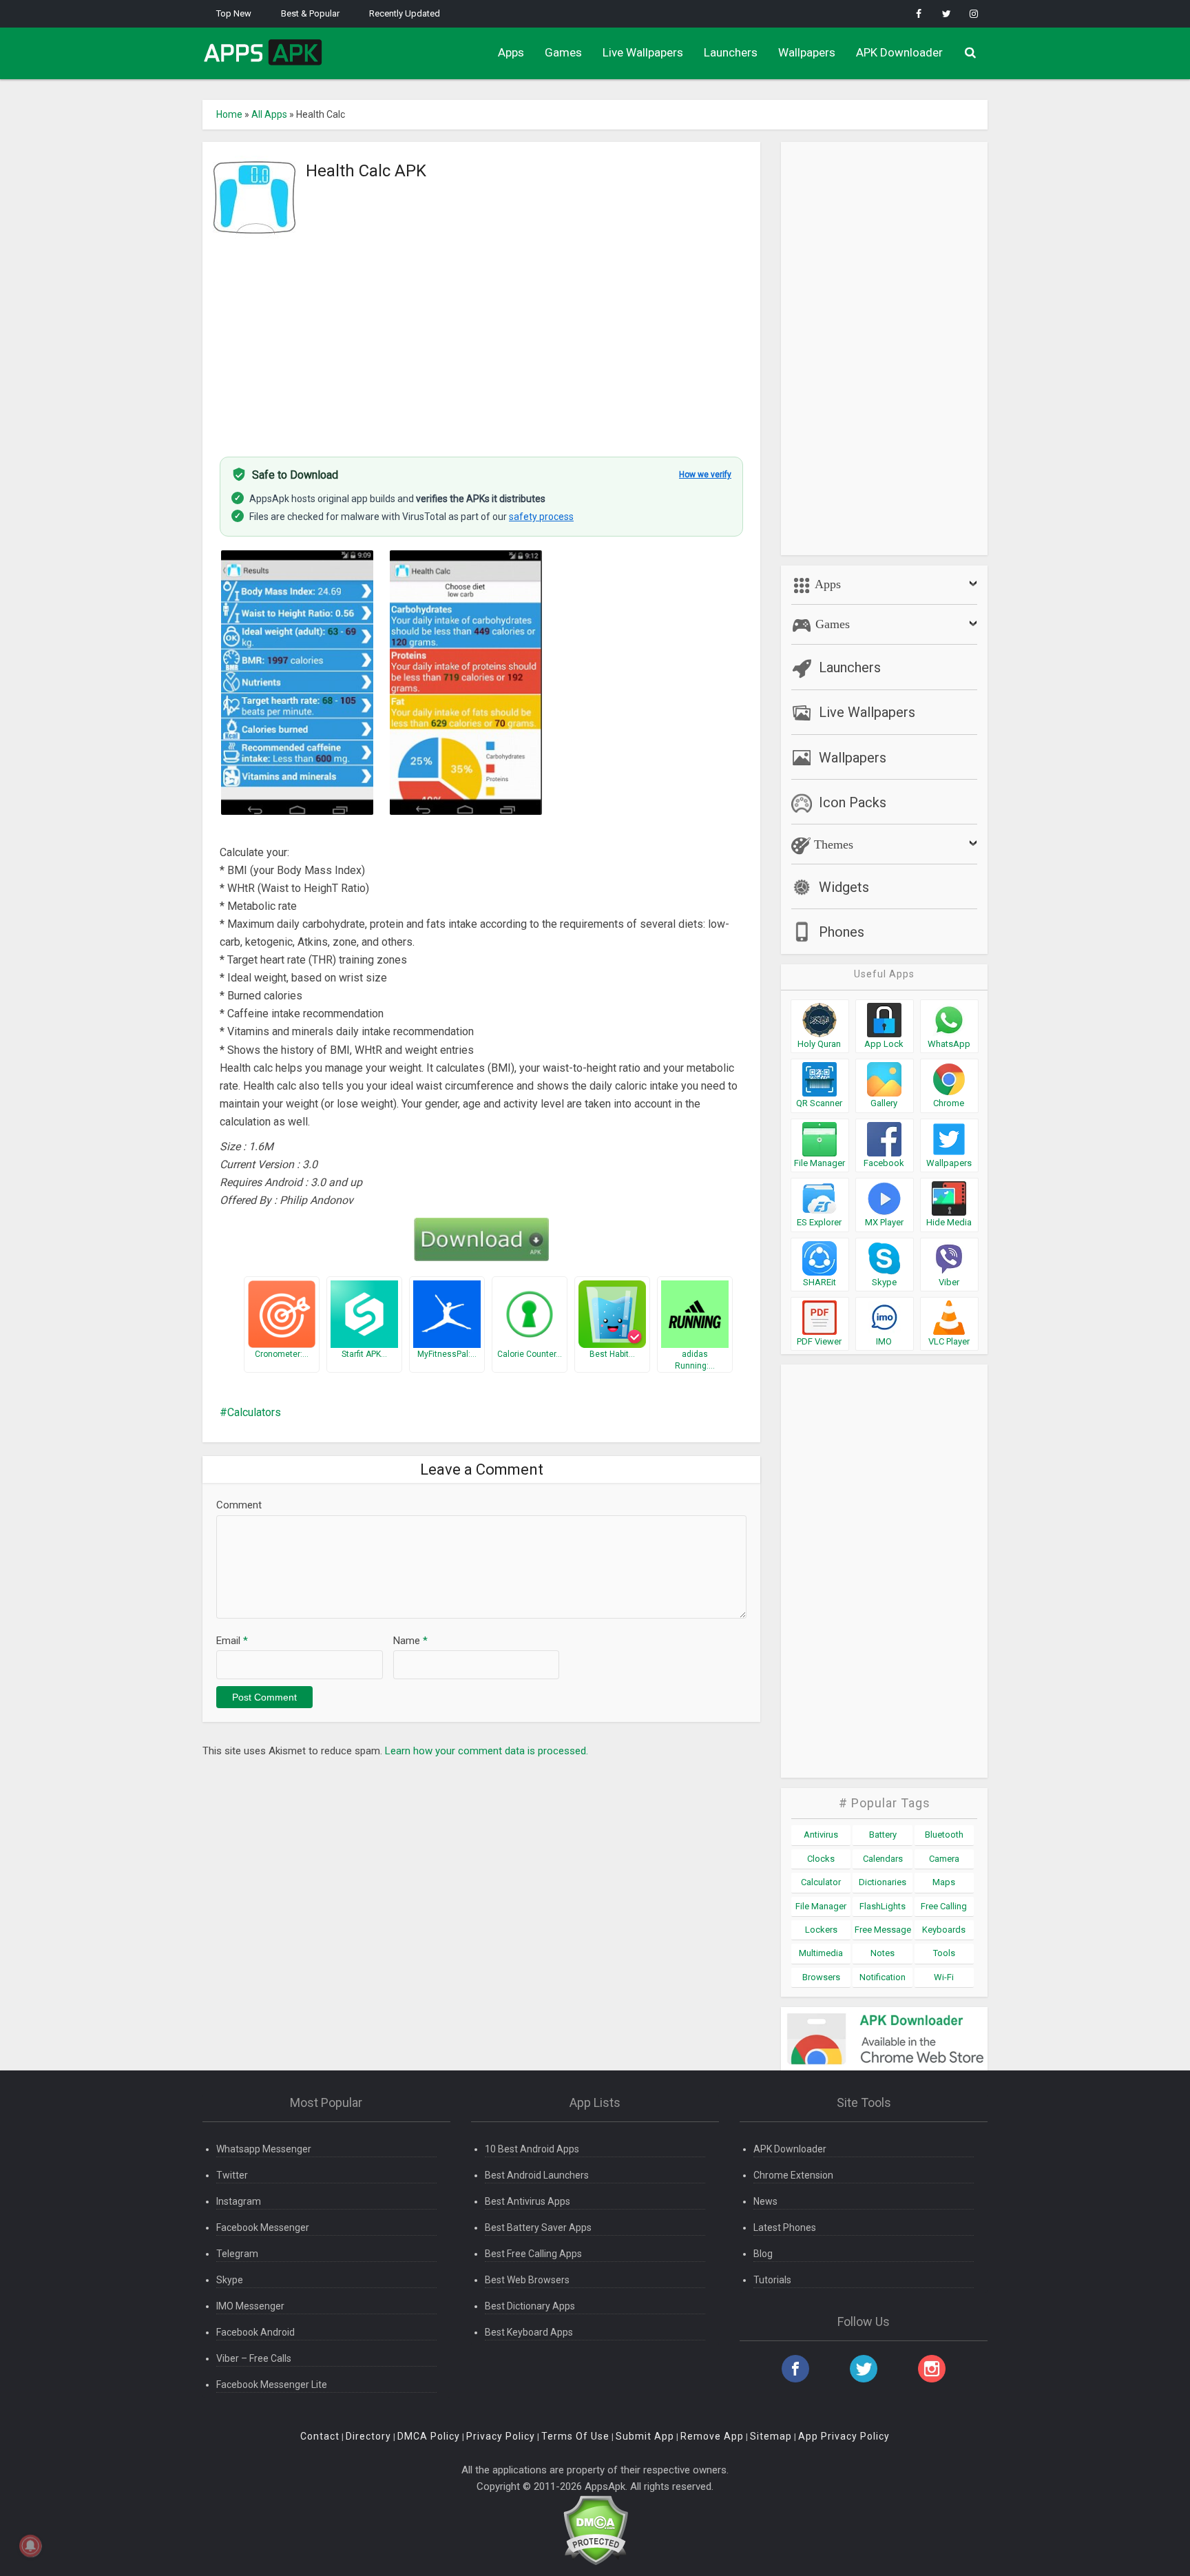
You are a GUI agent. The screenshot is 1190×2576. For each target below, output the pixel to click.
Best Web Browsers (527, 2280)
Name (410, 1641)
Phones (842, 932)
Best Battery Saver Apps (538, 2227)
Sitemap (771, 2436)
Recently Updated (405, 13)
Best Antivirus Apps (528, 2201)
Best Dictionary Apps (530, 2306)
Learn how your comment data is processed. (487, 1751)
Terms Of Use (575, 2436)
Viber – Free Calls (254, 2358)
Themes (832, 844)
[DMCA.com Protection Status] (595, 2530)
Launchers (731, 52)
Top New (234, 13)
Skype (230, 2280)
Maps (944, 1882)
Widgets (844, 887)
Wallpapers (807, 52)
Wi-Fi (944, 1977)
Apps (511, 52)
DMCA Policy (429, 2436)
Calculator (821, 1882)
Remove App (712, 2436)
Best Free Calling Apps (533, 2254)
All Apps (269, 114)
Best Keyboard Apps (529, 2332)
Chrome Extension (793, 2175)
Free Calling (944, 1906)
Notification (883, 1977)
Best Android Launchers (537, 2175)
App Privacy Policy (844, 2436)
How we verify (705, 475)
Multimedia (821, 1953)
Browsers (821, 1977)
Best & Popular (310, 13)
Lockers (821, 1930)
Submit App (645, 2436)
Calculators (254, 1412)
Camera (944, 1859)
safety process (541, 517)
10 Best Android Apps (532, 2149)
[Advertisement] (481, 340)
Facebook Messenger (263, 2227)
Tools (944, 1953)
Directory (368, 2436)
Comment (239, 1505)
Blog (763, 2254)
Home (229, 114)
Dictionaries (883, 1882)
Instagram (239, 2201)
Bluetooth (944, 1835)
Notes (883, 1953)
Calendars (883, 1859)
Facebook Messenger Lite (272, 2385)
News (765, 2201)
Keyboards (944, 1930)
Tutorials (772, 2280)
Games (563, 52)
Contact (320, 2436)
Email (232, 1641)
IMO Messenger (250, 2306)
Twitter (232, 2175)
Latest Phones (785, 2227)
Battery (883, 1835)
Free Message (883, 1930)
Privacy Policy (501, 2436)
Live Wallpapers (643, 52)
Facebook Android (255, 2332)
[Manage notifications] (30, 2546)
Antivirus (821, 1835)
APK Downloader (899, 52)
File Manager (821, 1906)
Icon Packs (853, 802)
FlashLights (883, 1906)
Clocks (821, 1859)
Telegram (237, 2254)
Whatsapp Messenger (264, 2149)
